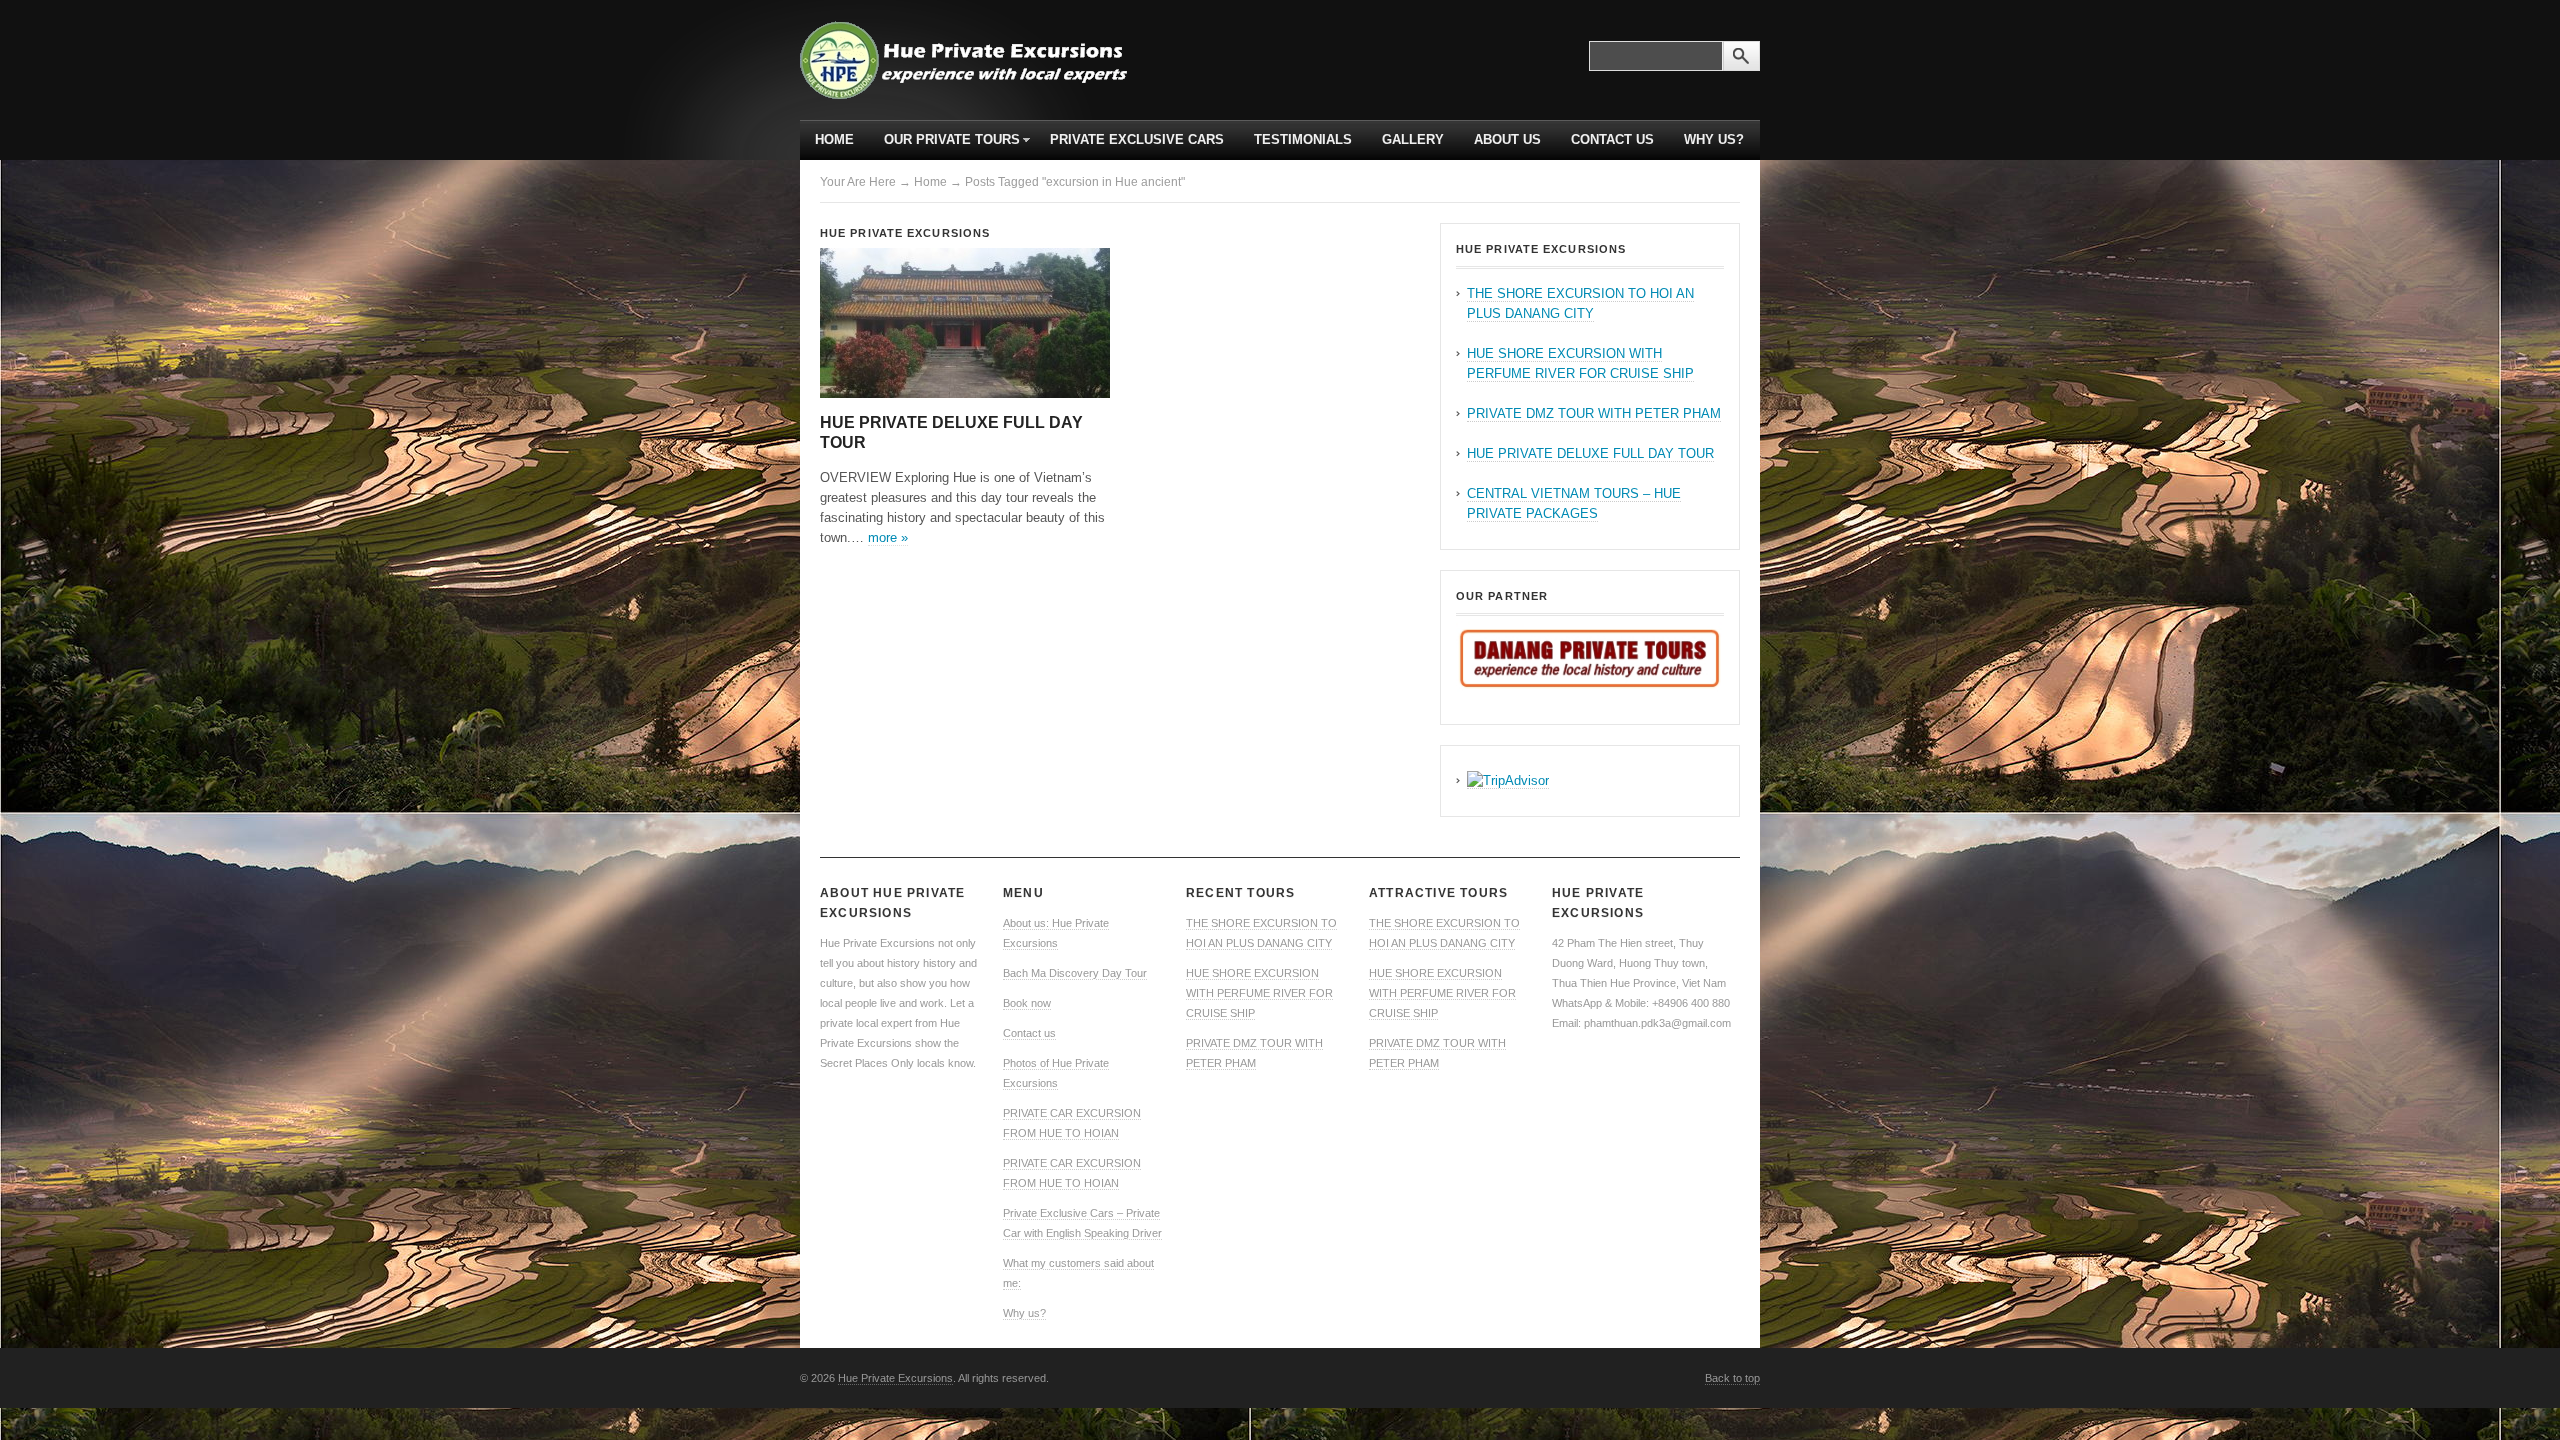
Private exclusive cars (1137, 139)
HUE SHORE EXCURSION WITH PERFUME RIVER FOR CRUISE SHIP (1259, 993)
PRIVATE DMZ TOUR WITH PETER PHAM (1594, 413)
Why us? (1714, 139)
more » (888, 537)
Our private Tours (944, 146)
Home (834, 139)
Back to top (1732, 1378)
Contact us (1612, 139)
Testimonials (1303, 139)
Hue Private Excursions (905, 233)
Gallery (1413, 139)
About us (1507, 139)
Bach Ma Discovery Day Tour (1075, 973)
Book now (1027, 1003)
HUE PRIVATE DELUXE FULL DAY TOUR (1590, 453)
